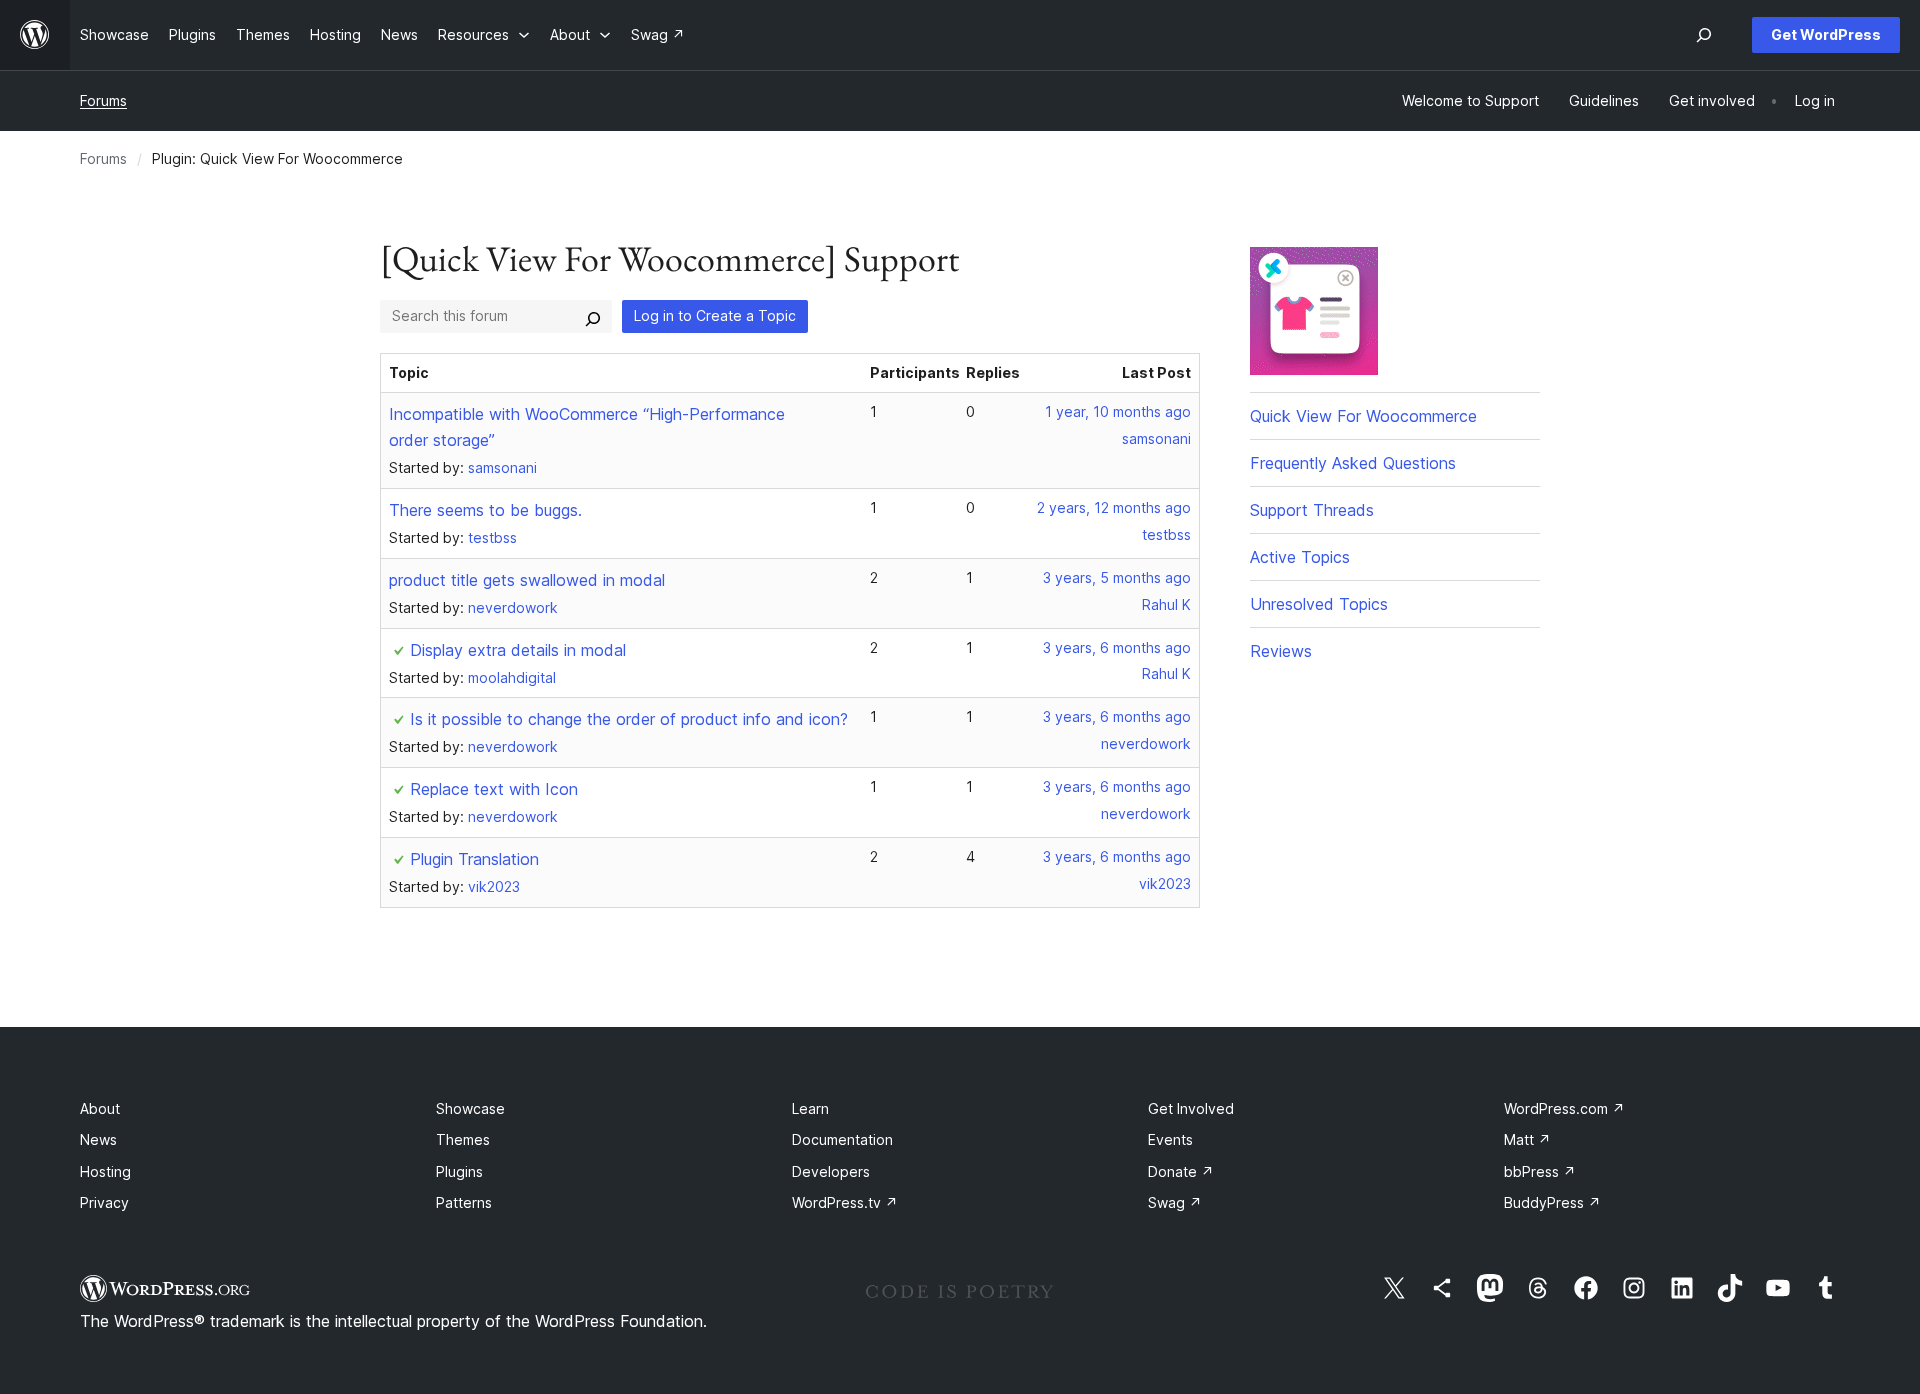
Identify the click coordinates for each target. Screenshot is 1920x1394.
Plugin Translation (474, 859)
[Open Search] (1704, 35)
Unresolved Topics (1319, 604)
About (100, 1108)
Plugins (459, 1171)
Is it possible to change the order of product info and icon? (629, 719)
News (98, 1139)
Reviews (1281, 651)
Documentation (842, 1139)
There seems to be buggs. (485, 510)
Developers (831, 1171)
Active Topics (1300, 557)
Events (1170, 1139)
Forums (103, 100)
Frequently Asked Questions (1353, 463)
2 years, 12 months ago (1114, 507)
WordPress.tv (845, 1202)
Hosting (105, 1171)
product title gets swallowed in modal (527, 580)
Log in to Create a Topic (715, 315)
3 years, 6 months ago (1117, 647)
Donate (1181, 1171)
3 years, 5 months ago (1117, 577)
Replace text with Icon (494, 789)
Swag (1175, 1202)
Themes (463, 1139)
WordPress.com (1564, 1108)
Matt (1527, 1139)
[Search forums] (593, 316)
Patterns (464, 1202)
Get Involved (1191, 1108)
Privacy (104, 1202)
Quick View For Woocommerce (1363, 416)
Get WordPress (1826, 34)
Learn (810, 1108)
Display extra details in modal (518, 650)
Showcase (470, 1108)
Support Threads (1312, 510)
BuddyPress (1552, 1202)
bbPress (1540, 1171)
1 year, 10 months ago (1118, 411)
